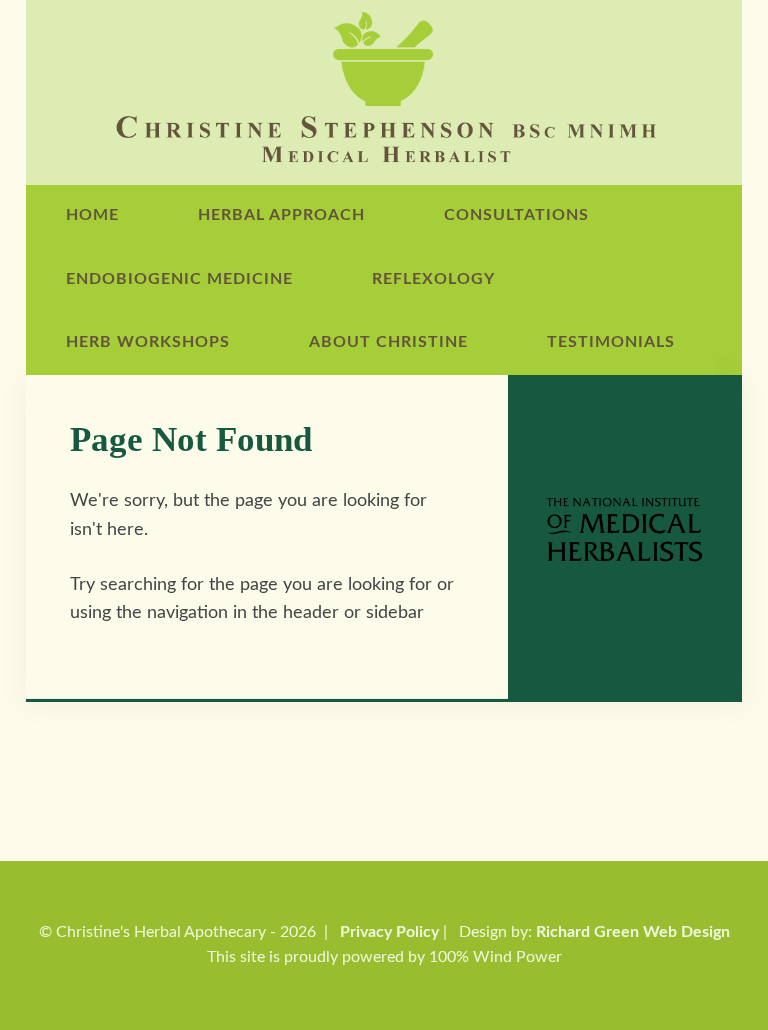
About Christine (388, 342)
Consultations (516, 215)
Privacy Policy (389, 932)
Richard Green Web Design (633, 932)
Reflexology (433, 279)
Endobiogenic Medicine (179, 279)
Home (92, 215)
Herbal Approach (281, 215)
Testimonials (611, 342)
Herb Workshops (148, 342)
